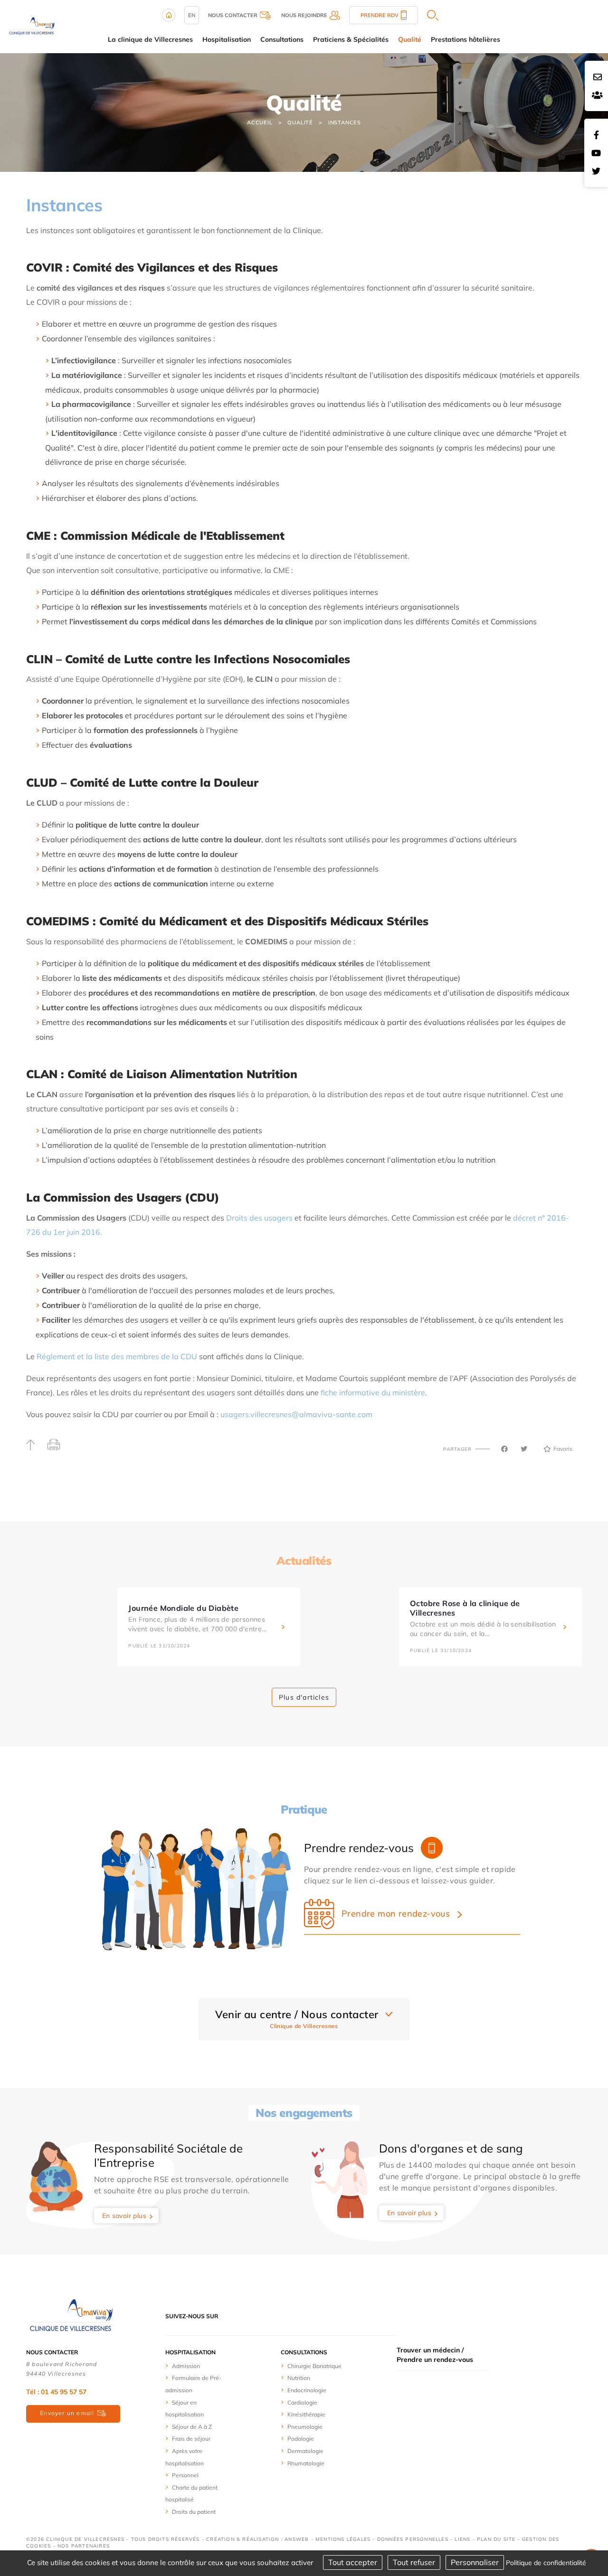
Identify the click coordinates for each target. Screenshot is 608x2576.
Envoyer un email (67, 2413)
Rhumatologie (306, 2463)
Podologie (301, 2439)
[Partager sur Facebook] (504, 1449)
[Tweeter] (524, 1449)
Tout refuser (414, 2562)
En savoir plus (124, 2216)
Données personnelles (413, 2539)
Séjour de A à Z (192, 2427)
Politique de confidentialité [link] (546, 2563)
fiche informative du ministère (373, 1392)
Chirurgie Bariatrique (314, 2366)
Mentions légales (343, 2539)
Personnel (185, 2475)
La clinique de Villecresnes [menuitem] (150, 39)
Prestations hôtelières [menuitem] (465, 39)
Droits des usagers (259, 1218)
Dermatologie (305, 2451)
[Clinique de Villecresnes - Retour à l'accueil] (71, 2315)
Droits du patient (194, 2512)
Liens (462, 2539)
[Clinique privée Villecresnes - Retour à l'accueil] (32, 26)
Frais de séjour (191, 2439)
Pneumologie (305, 2427)
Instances (345, 122)
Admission (186, 2366)
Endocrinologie (307, 2390)
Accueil (260, 122)
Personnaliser (475, 2562)
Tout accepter (353, 2562)
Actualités (304, 1561)
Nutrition (299, 2378)
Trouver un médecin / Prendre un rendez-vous (435, 2355)
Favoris (563, 1449)
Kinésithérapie (306, 2414)
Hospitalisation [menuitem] (227, 39)
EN (192, 15)
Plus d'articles (304, 1697)
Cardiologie (302, 2402)
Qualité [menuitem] (410, 39)
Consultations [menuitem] (282, 39)
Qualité (300, 122)
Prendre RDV (380, 15)
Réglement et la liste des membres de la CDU (117, 1356)
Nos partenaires (84, 2546)
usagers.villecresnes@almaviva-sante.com (296, 1414)
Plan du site (496, 2539)
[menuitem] (201, 2366)
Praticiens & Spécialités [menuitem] (351, 39)
